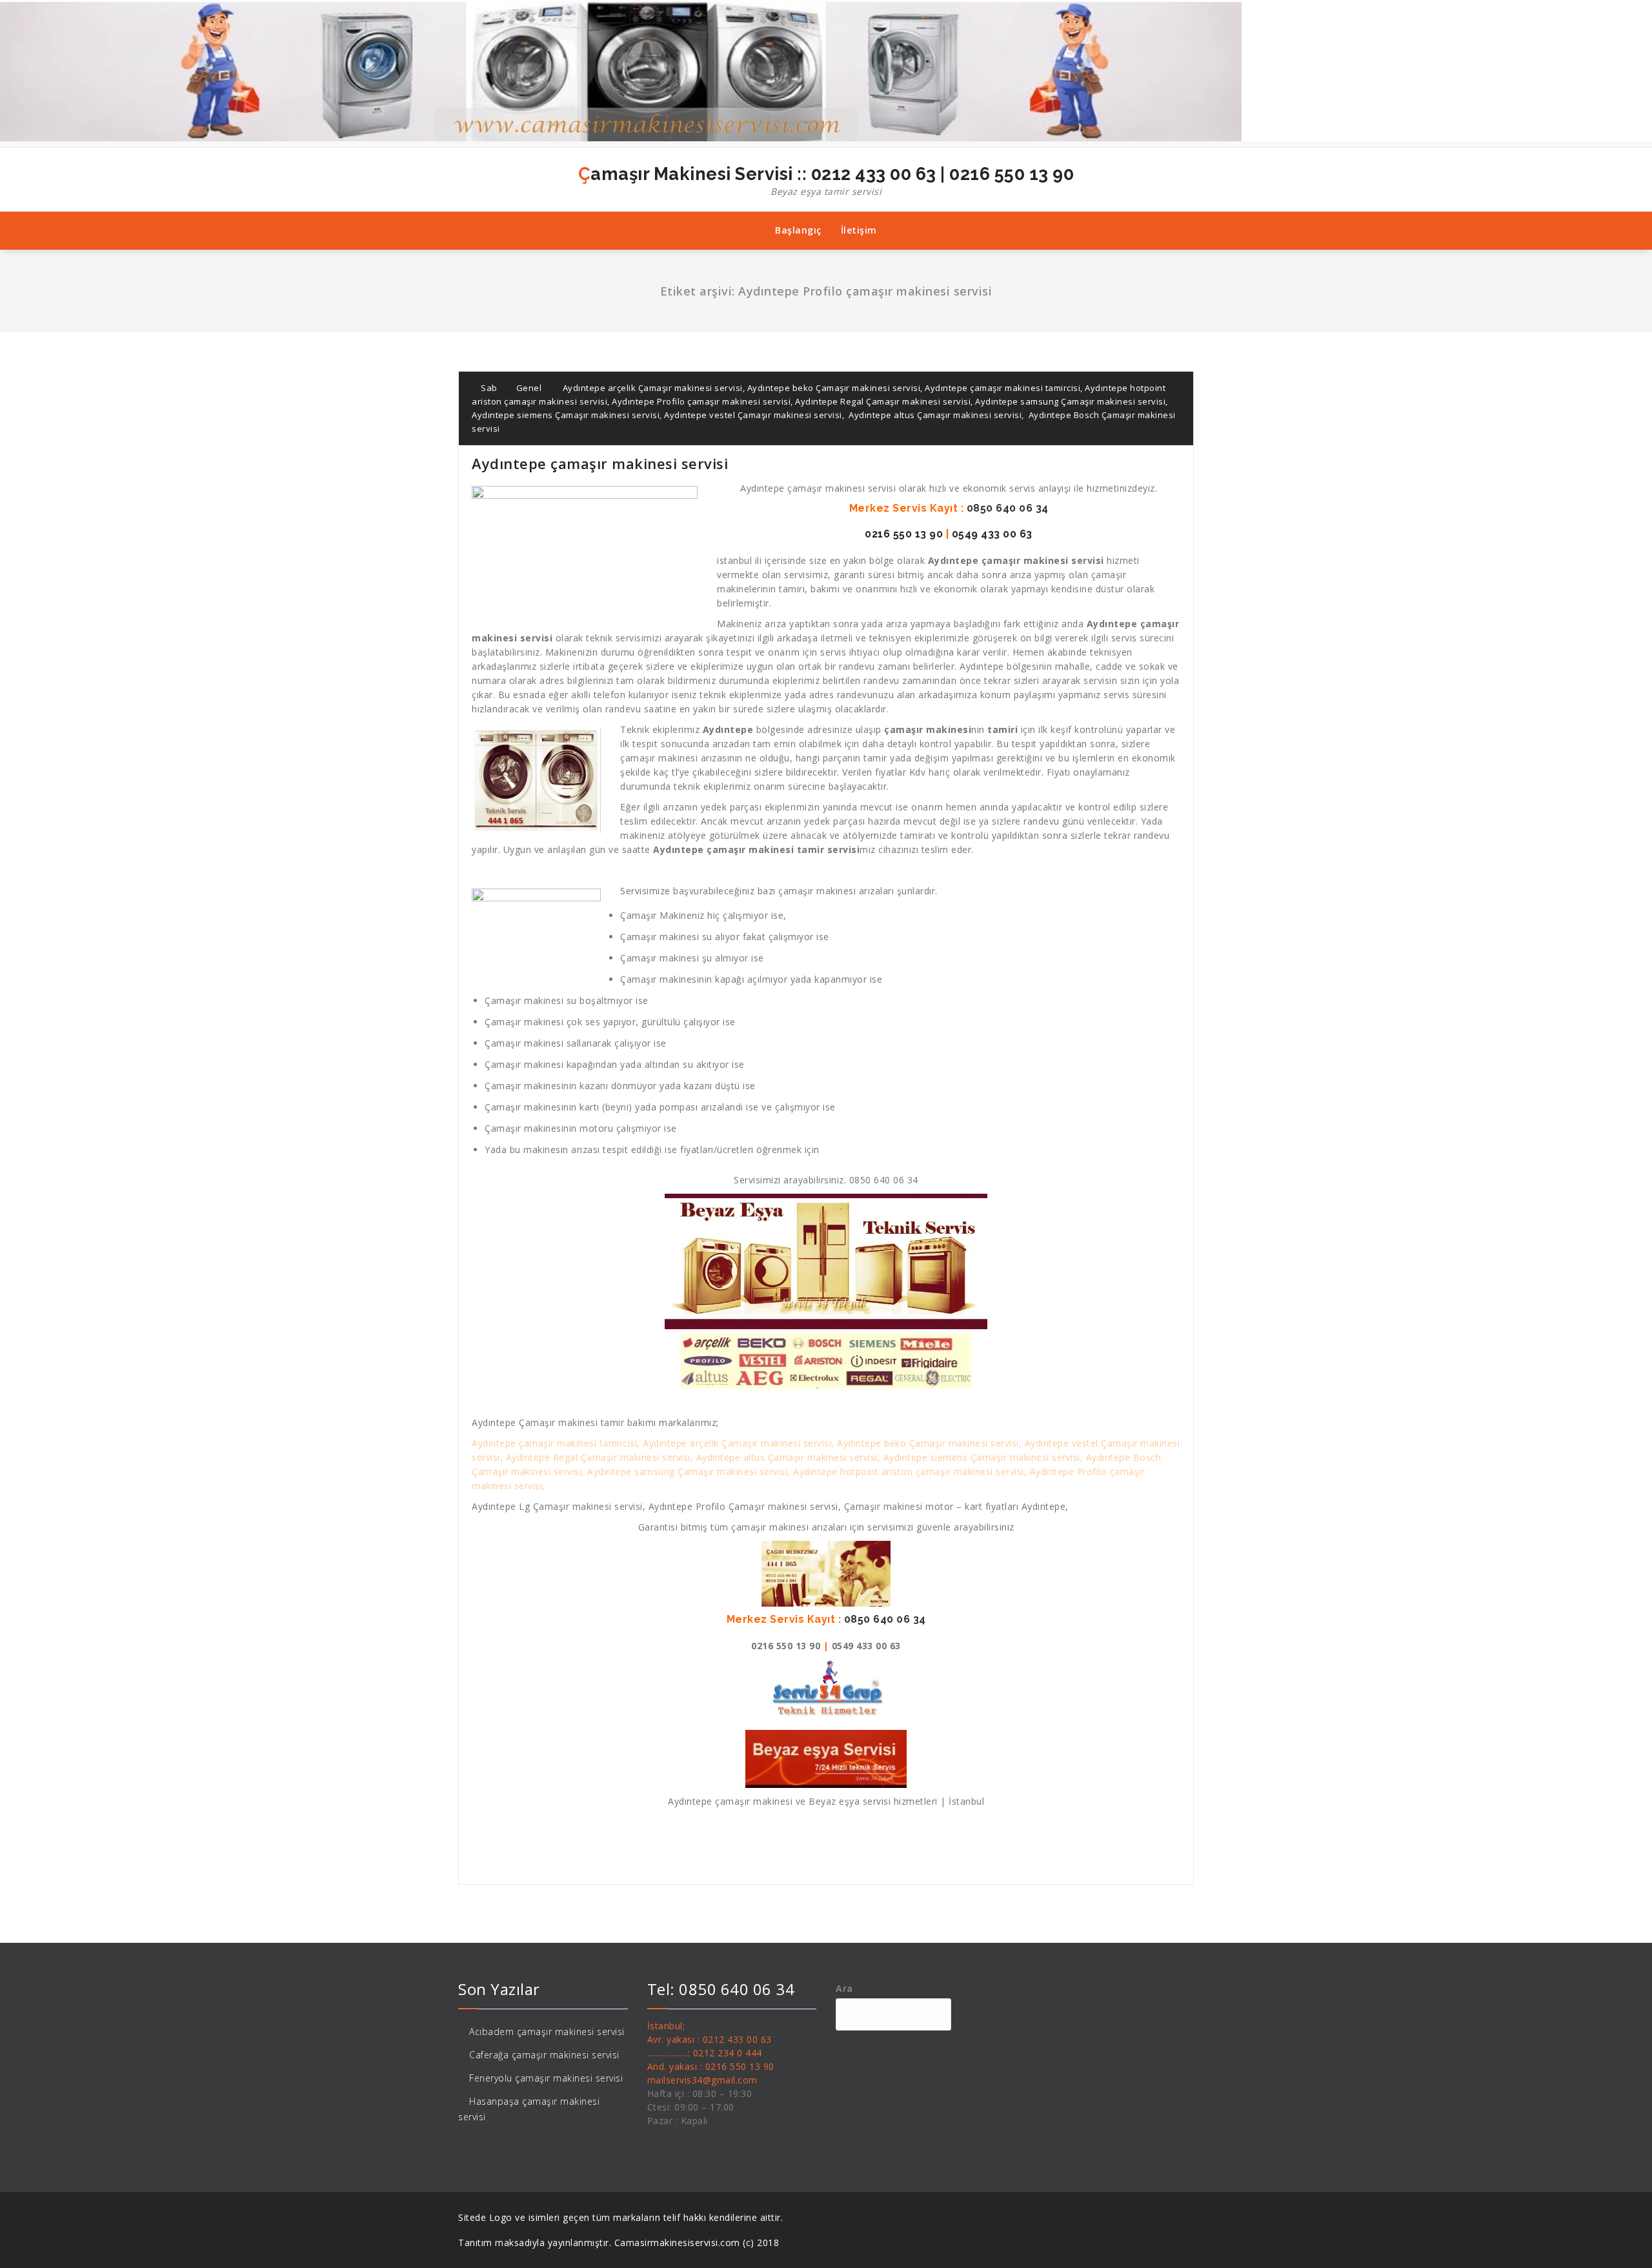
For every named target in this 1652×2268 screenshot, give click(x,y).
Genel (529, 388)
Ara (844, 1988)
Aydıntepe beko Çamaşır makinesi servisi (834, 388)
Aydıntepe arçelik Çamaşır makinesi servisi (653, 388)
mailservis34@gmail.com (702, 2080)
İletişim (859, 230)
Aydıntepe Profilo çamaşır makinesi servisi (701, 401)
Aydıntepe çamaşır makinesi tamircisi (1002, 388)
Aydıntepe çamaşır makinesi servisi (600, 463)
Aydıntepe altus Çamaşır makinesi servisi (934, 415)
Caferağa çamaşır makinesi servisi (544, 2055)
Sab (488, 388)
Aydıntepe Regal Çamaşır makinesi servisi (883, 401)
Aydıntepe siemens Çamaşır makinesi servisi (566, 415)
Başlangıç (798, 230)
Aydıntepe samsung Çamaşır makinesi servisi (1070, 401)
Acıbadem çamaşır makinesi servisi (547, 2032)
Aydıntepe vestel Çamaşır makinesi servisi (753, 415)
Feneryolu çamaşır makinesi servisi (546, 2078)
